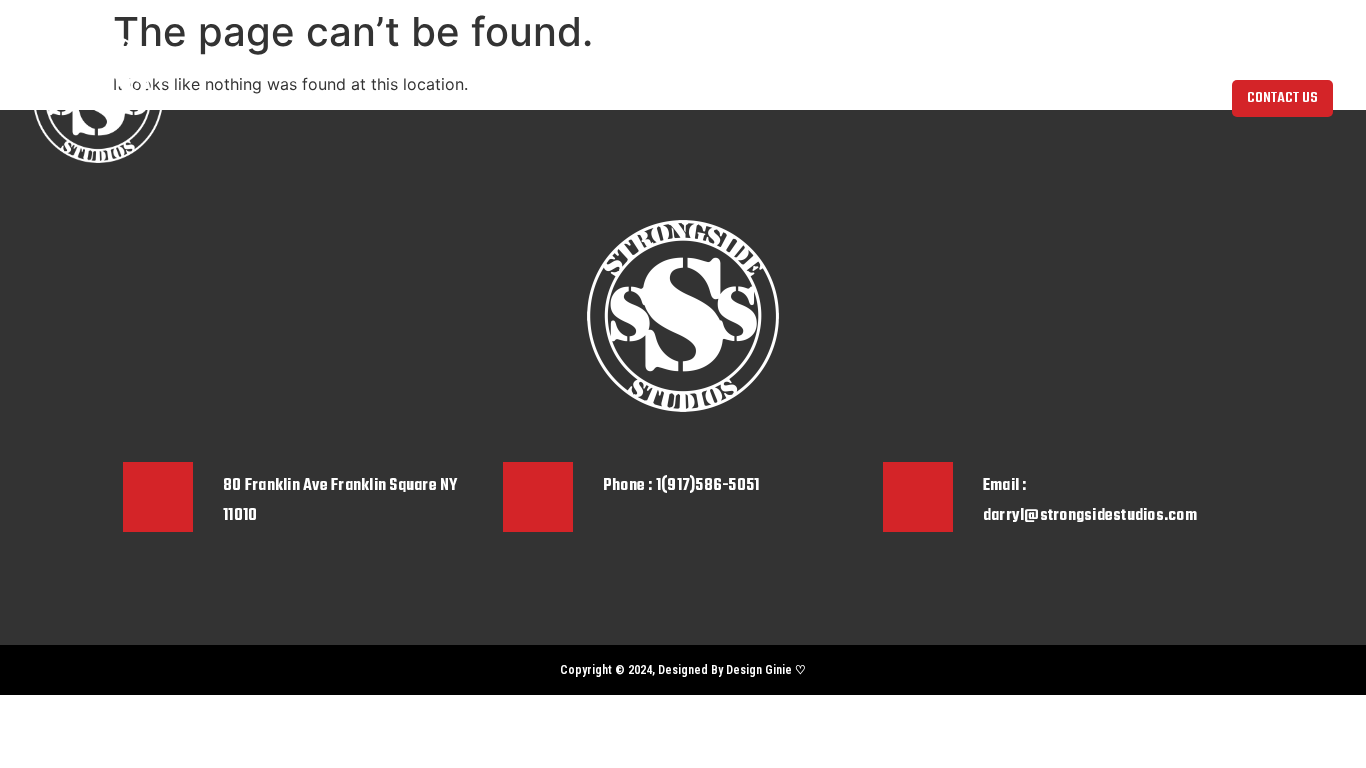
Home (391, 98)
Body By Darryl (549, 98)
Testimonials (868, 98)
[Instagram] (138, 670)
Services (639, 98)
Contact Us (960, 98)
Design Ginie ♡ (766, 670)
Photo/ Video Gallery (747, 98)
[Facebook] (173, 670)
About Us (457, 98)
